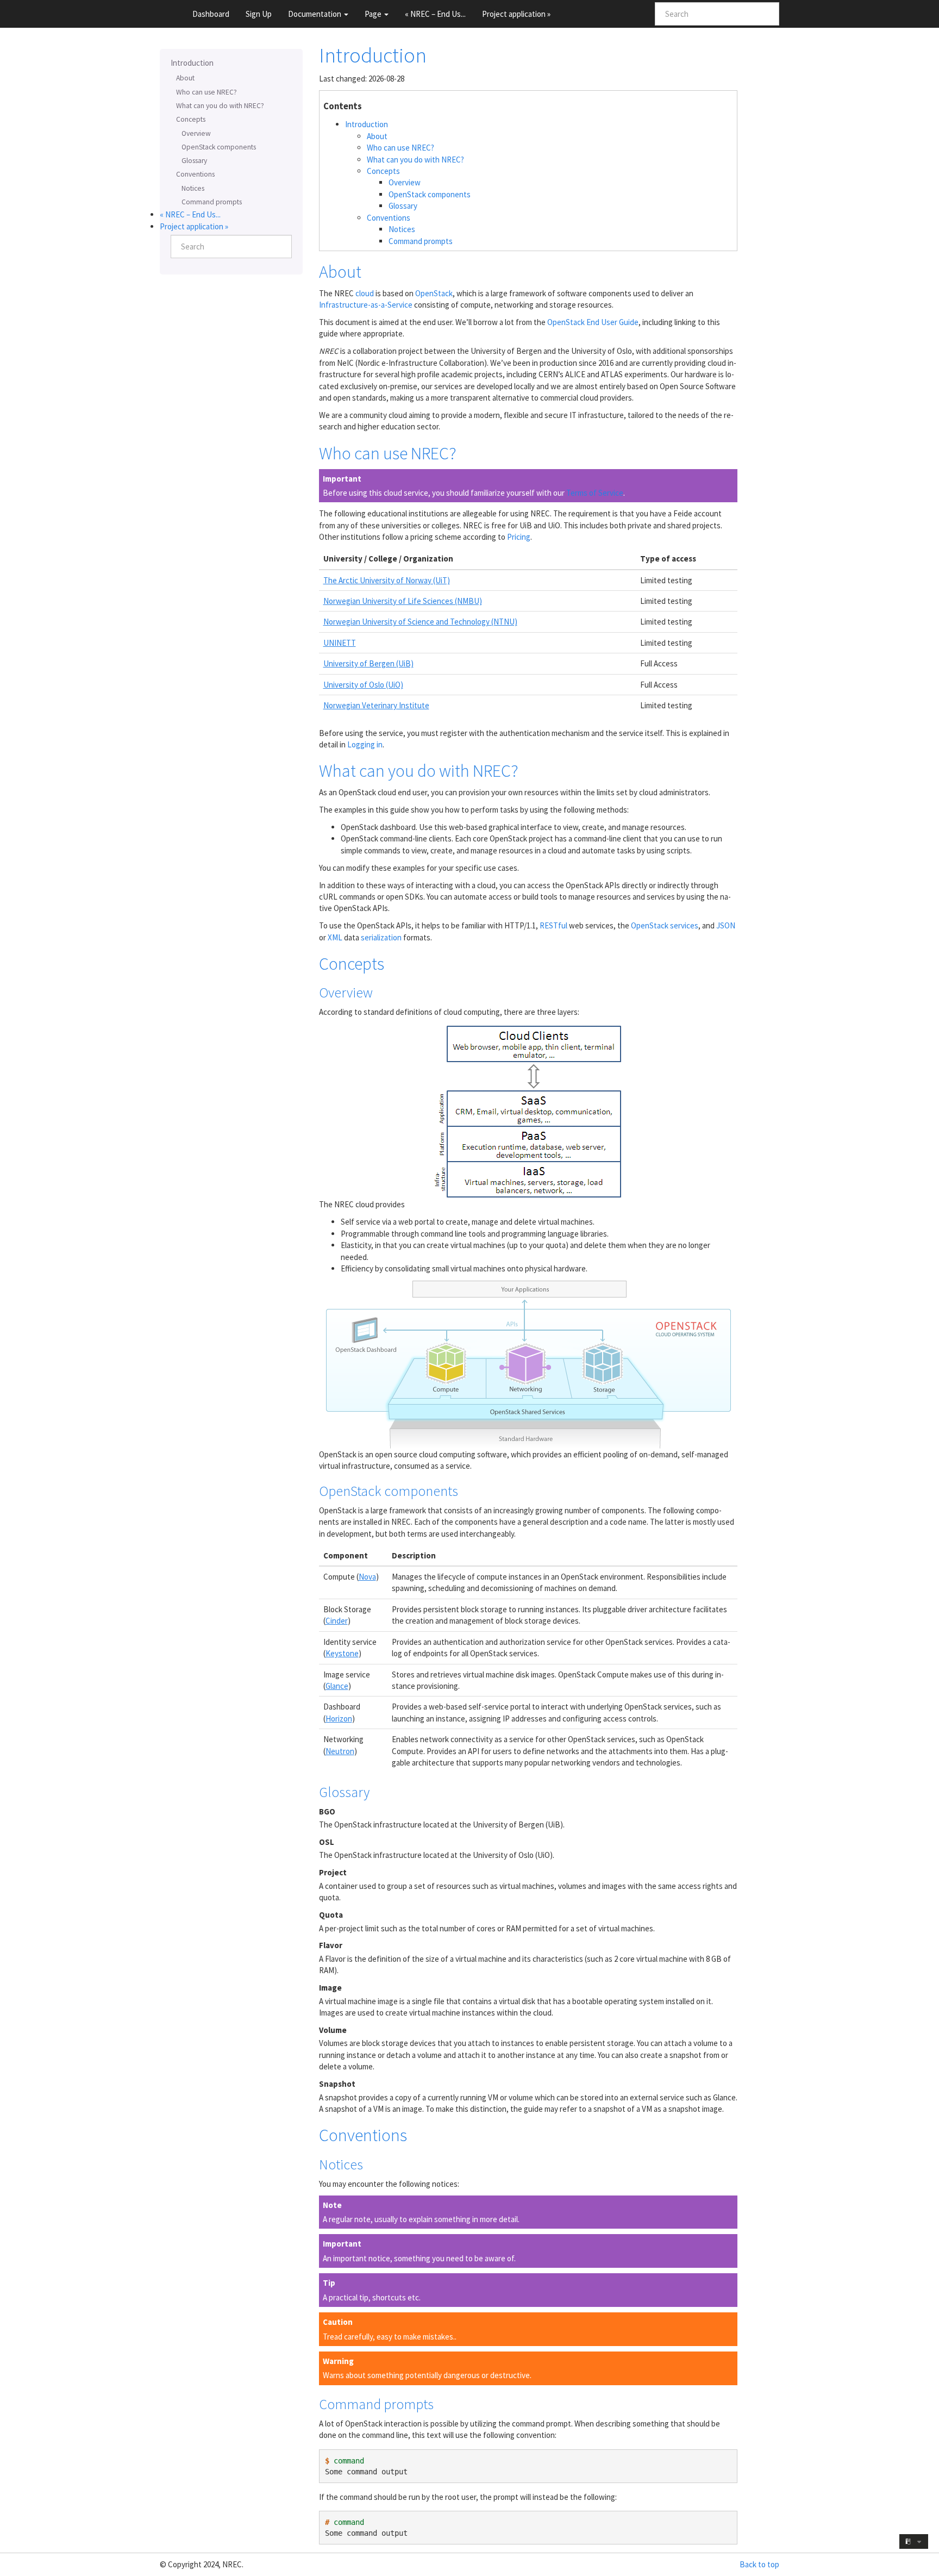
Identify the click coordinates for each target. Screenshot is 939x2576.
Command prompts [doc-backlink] (376, 2404)
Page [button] (374, 14)
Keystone (342, 1653)
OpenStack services (665, 925)
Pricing (519, 537)
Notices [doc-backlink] (341, 2164)
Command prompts (212, 202)
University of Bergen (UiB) (368, 663)
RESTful (553, 925)
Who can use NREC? (206, 92)
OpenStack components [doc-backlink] (389, 1491)
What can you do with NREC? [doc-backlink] (419, 771)
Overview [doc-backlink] (346, 992)
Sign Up (259, 14)
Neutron (340, 1751)
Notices (193, 188)
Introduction (192, 63)
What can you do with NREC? (220, 106)
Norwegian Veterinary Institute (376, 705)
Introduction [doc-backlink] (373, 55)
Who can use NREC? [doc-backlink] (388, 453)
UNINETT (340, 643)
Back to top (759, 2564)
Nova (367, 1577)
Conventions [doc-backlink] (363, 2135)
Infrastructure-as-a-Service (366, 305)
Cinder (337, 1621)
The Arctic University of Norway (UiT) (387, 580)
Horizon (339, 1719)
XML (335, 937)
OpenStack (434, 293)
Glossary (194, 161)
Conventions (195, 174)
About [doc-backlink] (340, 272)
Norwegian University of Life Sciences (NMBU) (403, 601)
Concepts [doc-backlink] (352, 964)
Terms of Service (595, 493)
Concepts (191, 119)
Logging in (365, 744)
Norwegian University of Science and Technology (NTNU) (420, 622)
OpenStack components (219, 147)
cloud (365, 293)
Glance (337, 1686)
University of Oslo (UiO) (363, 685)
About (185, 78)
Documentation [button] (315, 14)
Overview (196, 133)
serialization (381, 937)
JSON (726, 925)
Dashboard (211, 14)
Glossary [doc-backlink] (344, 1792)
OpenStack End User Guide (593, 322)
